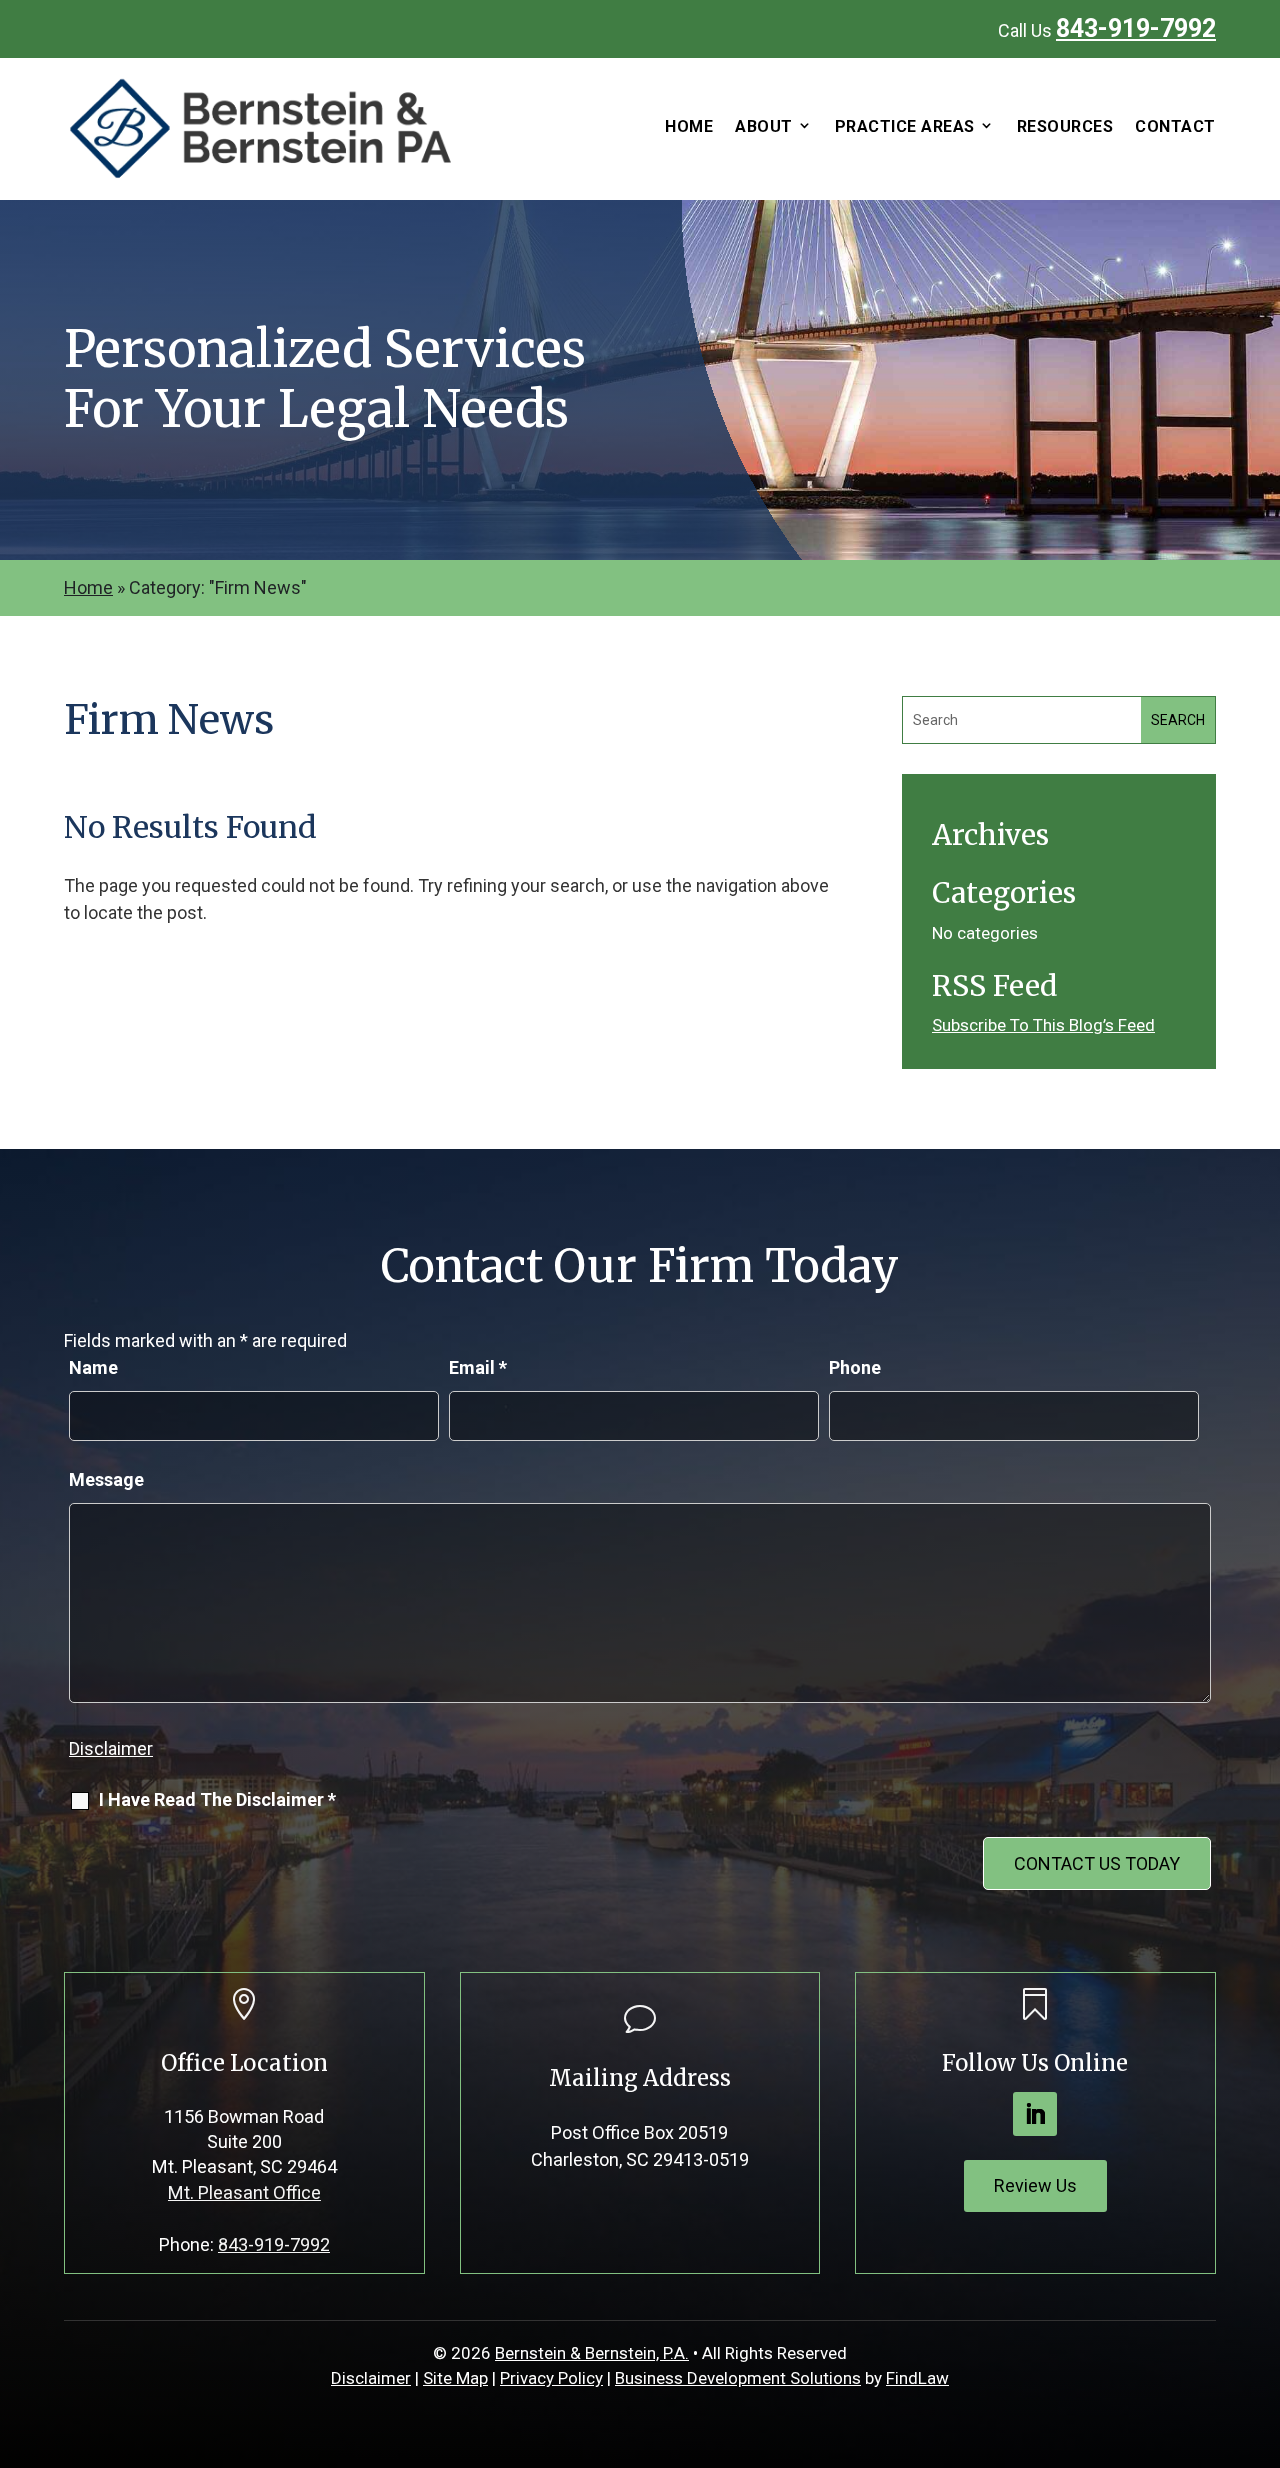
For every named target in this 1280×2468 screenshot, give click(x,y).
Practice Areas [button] (905, 127)
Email (478, 1367)
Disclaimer (111, 1748)
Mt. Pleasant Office (244, 2192)
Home (689, 127)
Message (106, 1479)
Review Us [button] (1035, 2185)
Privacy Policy (551, 2378)
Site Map (455, 2378)
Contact (1175, 127)
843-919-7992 (1136, 28)
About (764, 127)
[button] (1260, 2323)
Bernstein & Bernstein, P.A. (592, 2353)
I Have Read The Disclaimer (217, 1799)
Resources (1065, 127)
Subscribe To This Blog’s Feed (1043, 1025)
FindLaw (917, 2378)
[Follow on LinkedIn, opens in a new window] (1035, 2114)
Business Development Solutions (738, 2378)
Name (93, 1367)
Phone (855, 1367)
